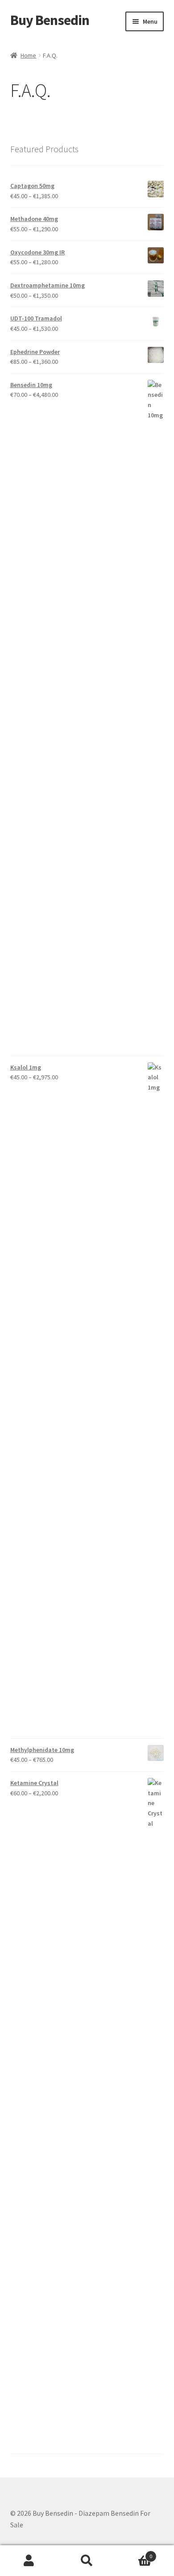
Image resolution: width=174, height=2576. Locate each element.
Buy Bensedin (50, 20)
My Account (29, 2561)
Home (28, 55)
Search (87, 2561)
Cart (134, 2553)
